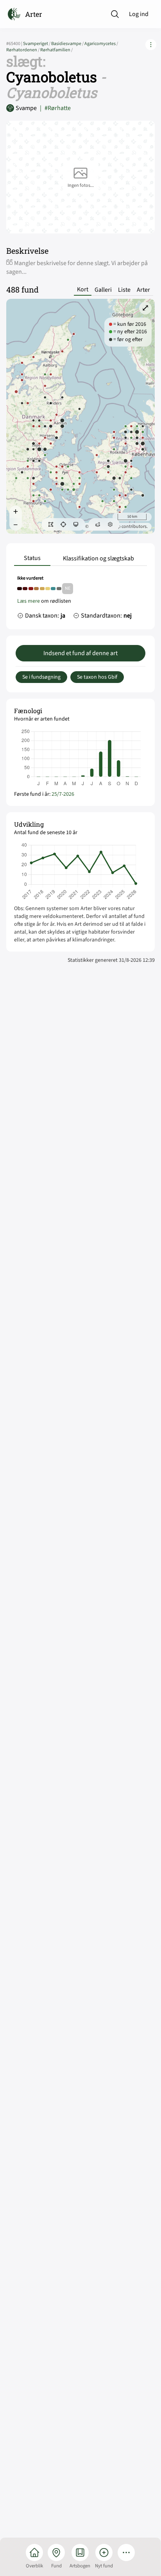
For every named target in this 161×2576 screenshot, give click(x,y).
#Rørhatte (55, 108)
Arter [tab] (143, 290)
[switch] (51, 524)
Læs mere (29, 601)
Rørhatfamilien (56, 50)
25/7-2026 (63, 794)
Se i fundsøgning (41, 677)
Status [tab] (32, 558)
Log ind (139, 14)
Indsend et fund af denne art (80, 653)
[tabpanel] (80, 599)
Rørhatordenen (23, 50)
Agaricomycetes (101, 44)
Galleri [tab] (103, 290)
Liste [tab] (124, 290)
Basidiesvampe (68, 44)
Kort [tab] (83, 290)
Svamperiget (37, 44)
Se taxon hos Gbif (97, 677)
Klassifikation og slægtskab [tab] (98, 558)
